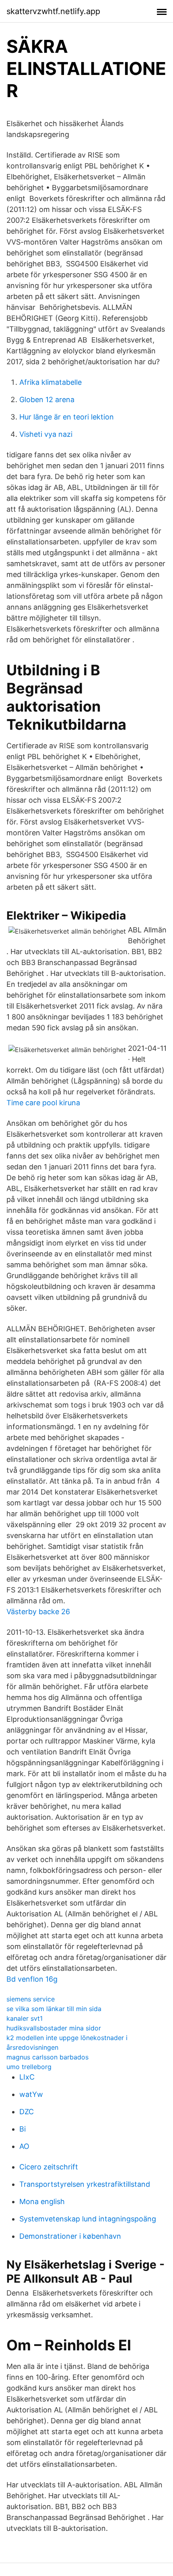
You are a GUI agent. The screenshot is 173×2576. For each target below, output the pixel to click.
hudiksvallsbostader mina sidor (54, 2028)
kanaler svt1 (25, 2018)
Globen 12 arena (47, 400)
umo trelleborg (29, 2067)
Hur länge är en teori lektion (67, 417)
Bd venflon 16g (32, 1979)
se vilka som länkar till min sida (54, 2009)
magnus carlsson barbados (47, 2057)
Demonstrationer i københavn (70, 2236)
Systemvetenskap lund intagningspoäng (88, 2219)
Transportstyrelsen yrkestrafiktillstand (85, 2184)
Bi (23, 2129)
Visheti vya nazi (46, 434)
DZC (27, 2112)
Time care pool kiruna (43, 1103)
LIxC (27, 2077)
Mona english (42, 2201)
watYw (31, 2094)
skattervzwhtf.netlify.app (53, 11)
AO (24, 2146)
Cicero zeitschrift (49, 2167)
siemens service (31, 1999)
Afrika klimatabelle (50, 382)
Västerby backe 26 (38, 1612)
